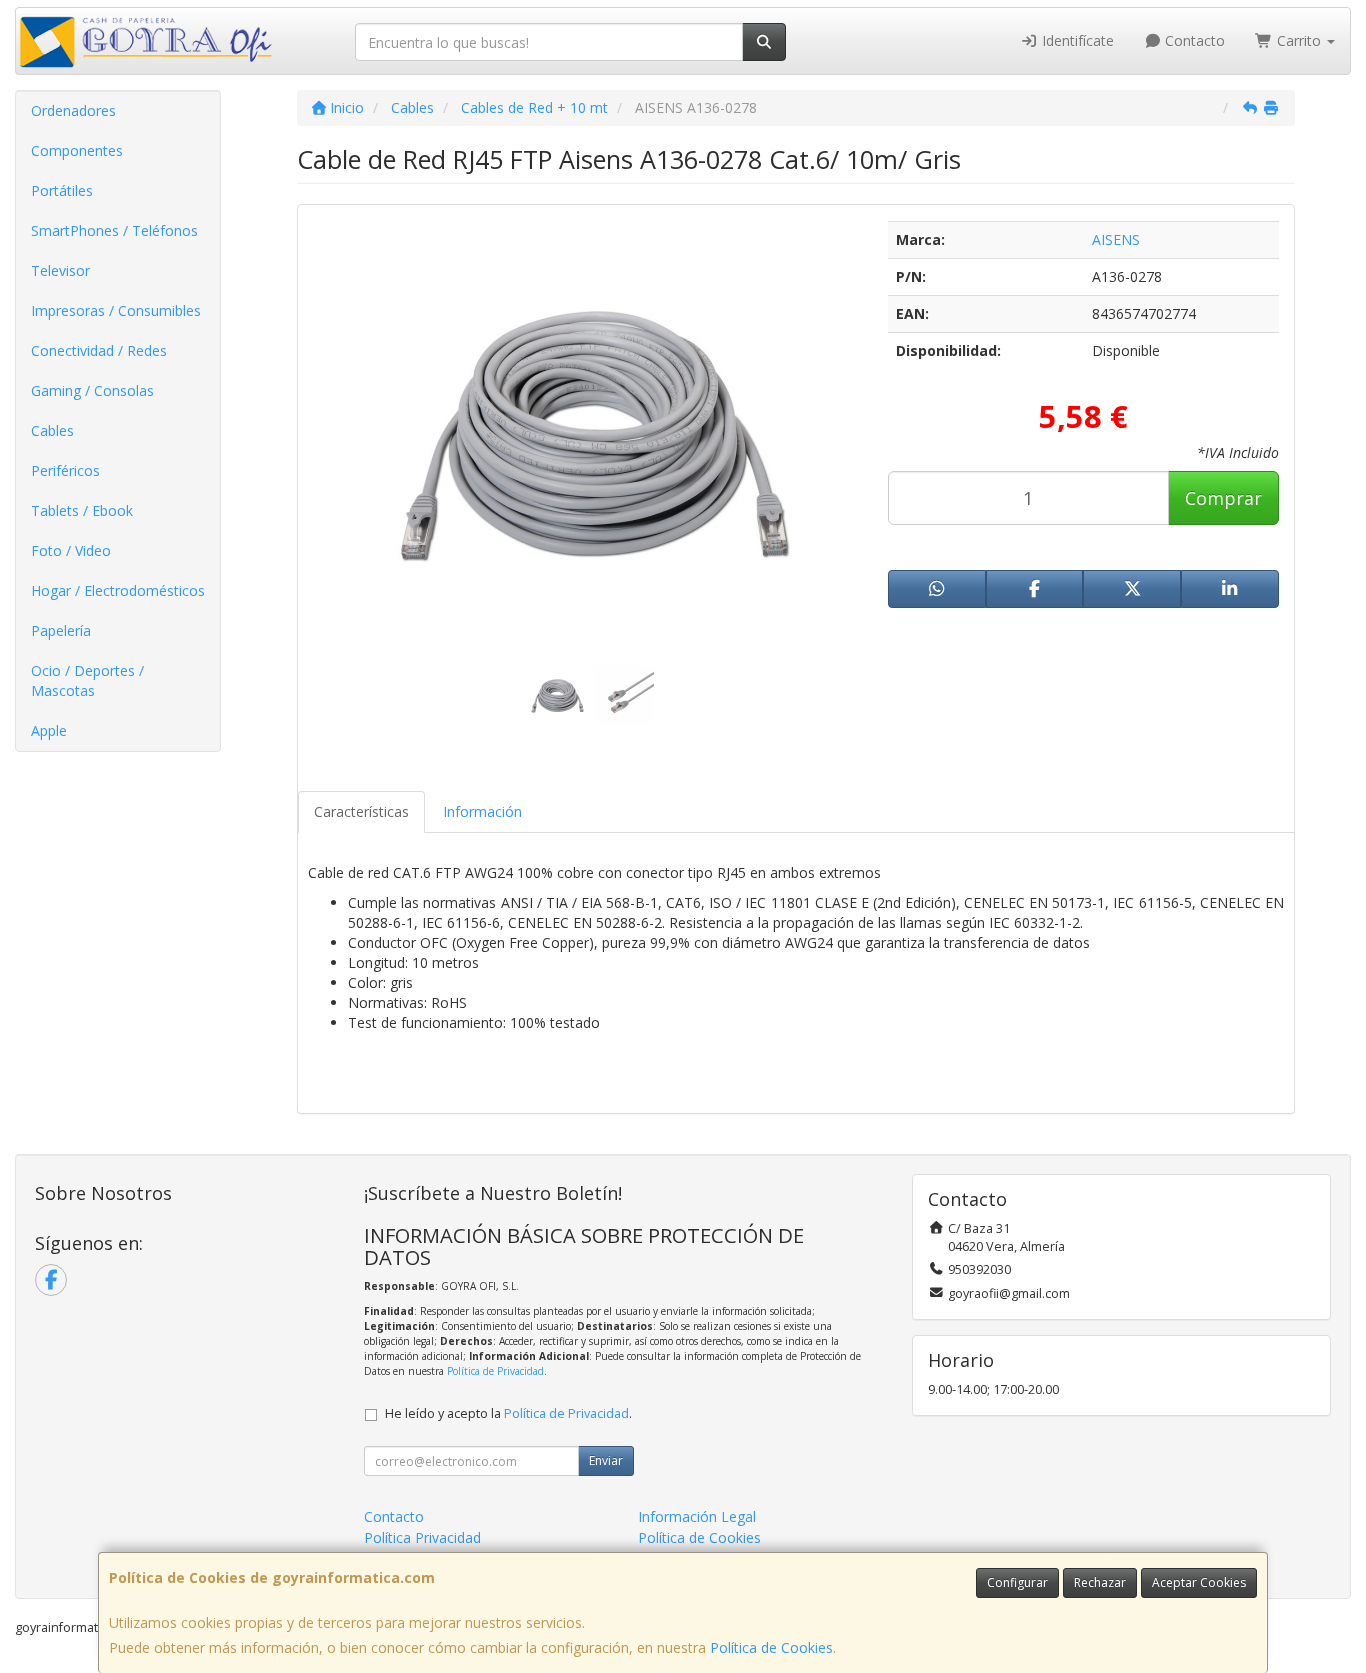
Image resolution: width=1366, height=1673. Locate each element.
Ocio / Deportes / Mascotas (87, 680)
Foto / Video (71, 550)
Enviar (606, 1460)
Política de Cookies (771, 1647)
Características (361, 811)
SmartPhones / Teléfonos (114, 230)
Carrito (1299, 40)
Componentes (77, 150)
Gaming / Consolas (92, 390)
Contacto (1193, 40)
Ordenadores (73, 110)
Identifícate (1076, 40)
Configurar (1017, 1582)
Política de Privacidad (495, 1371)
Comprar (1223, 498)
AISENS (1116, 239)
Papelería (61, 630)
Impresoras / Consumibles (116, 310)
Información (482, 811)
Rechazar (1100, 1582)
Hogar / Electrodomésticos (118, 590)
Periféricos (65, 470)
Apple (49, 730)
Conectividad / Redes (99, 350)
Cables (52, 430)
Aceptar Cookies (1199, 1582)
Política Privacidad (422, 1537)
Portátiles (62, 190)
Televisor (60, 270)
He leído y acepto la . (508, 1413)
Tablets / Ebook (82, 510)
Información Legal (697, 1516)
